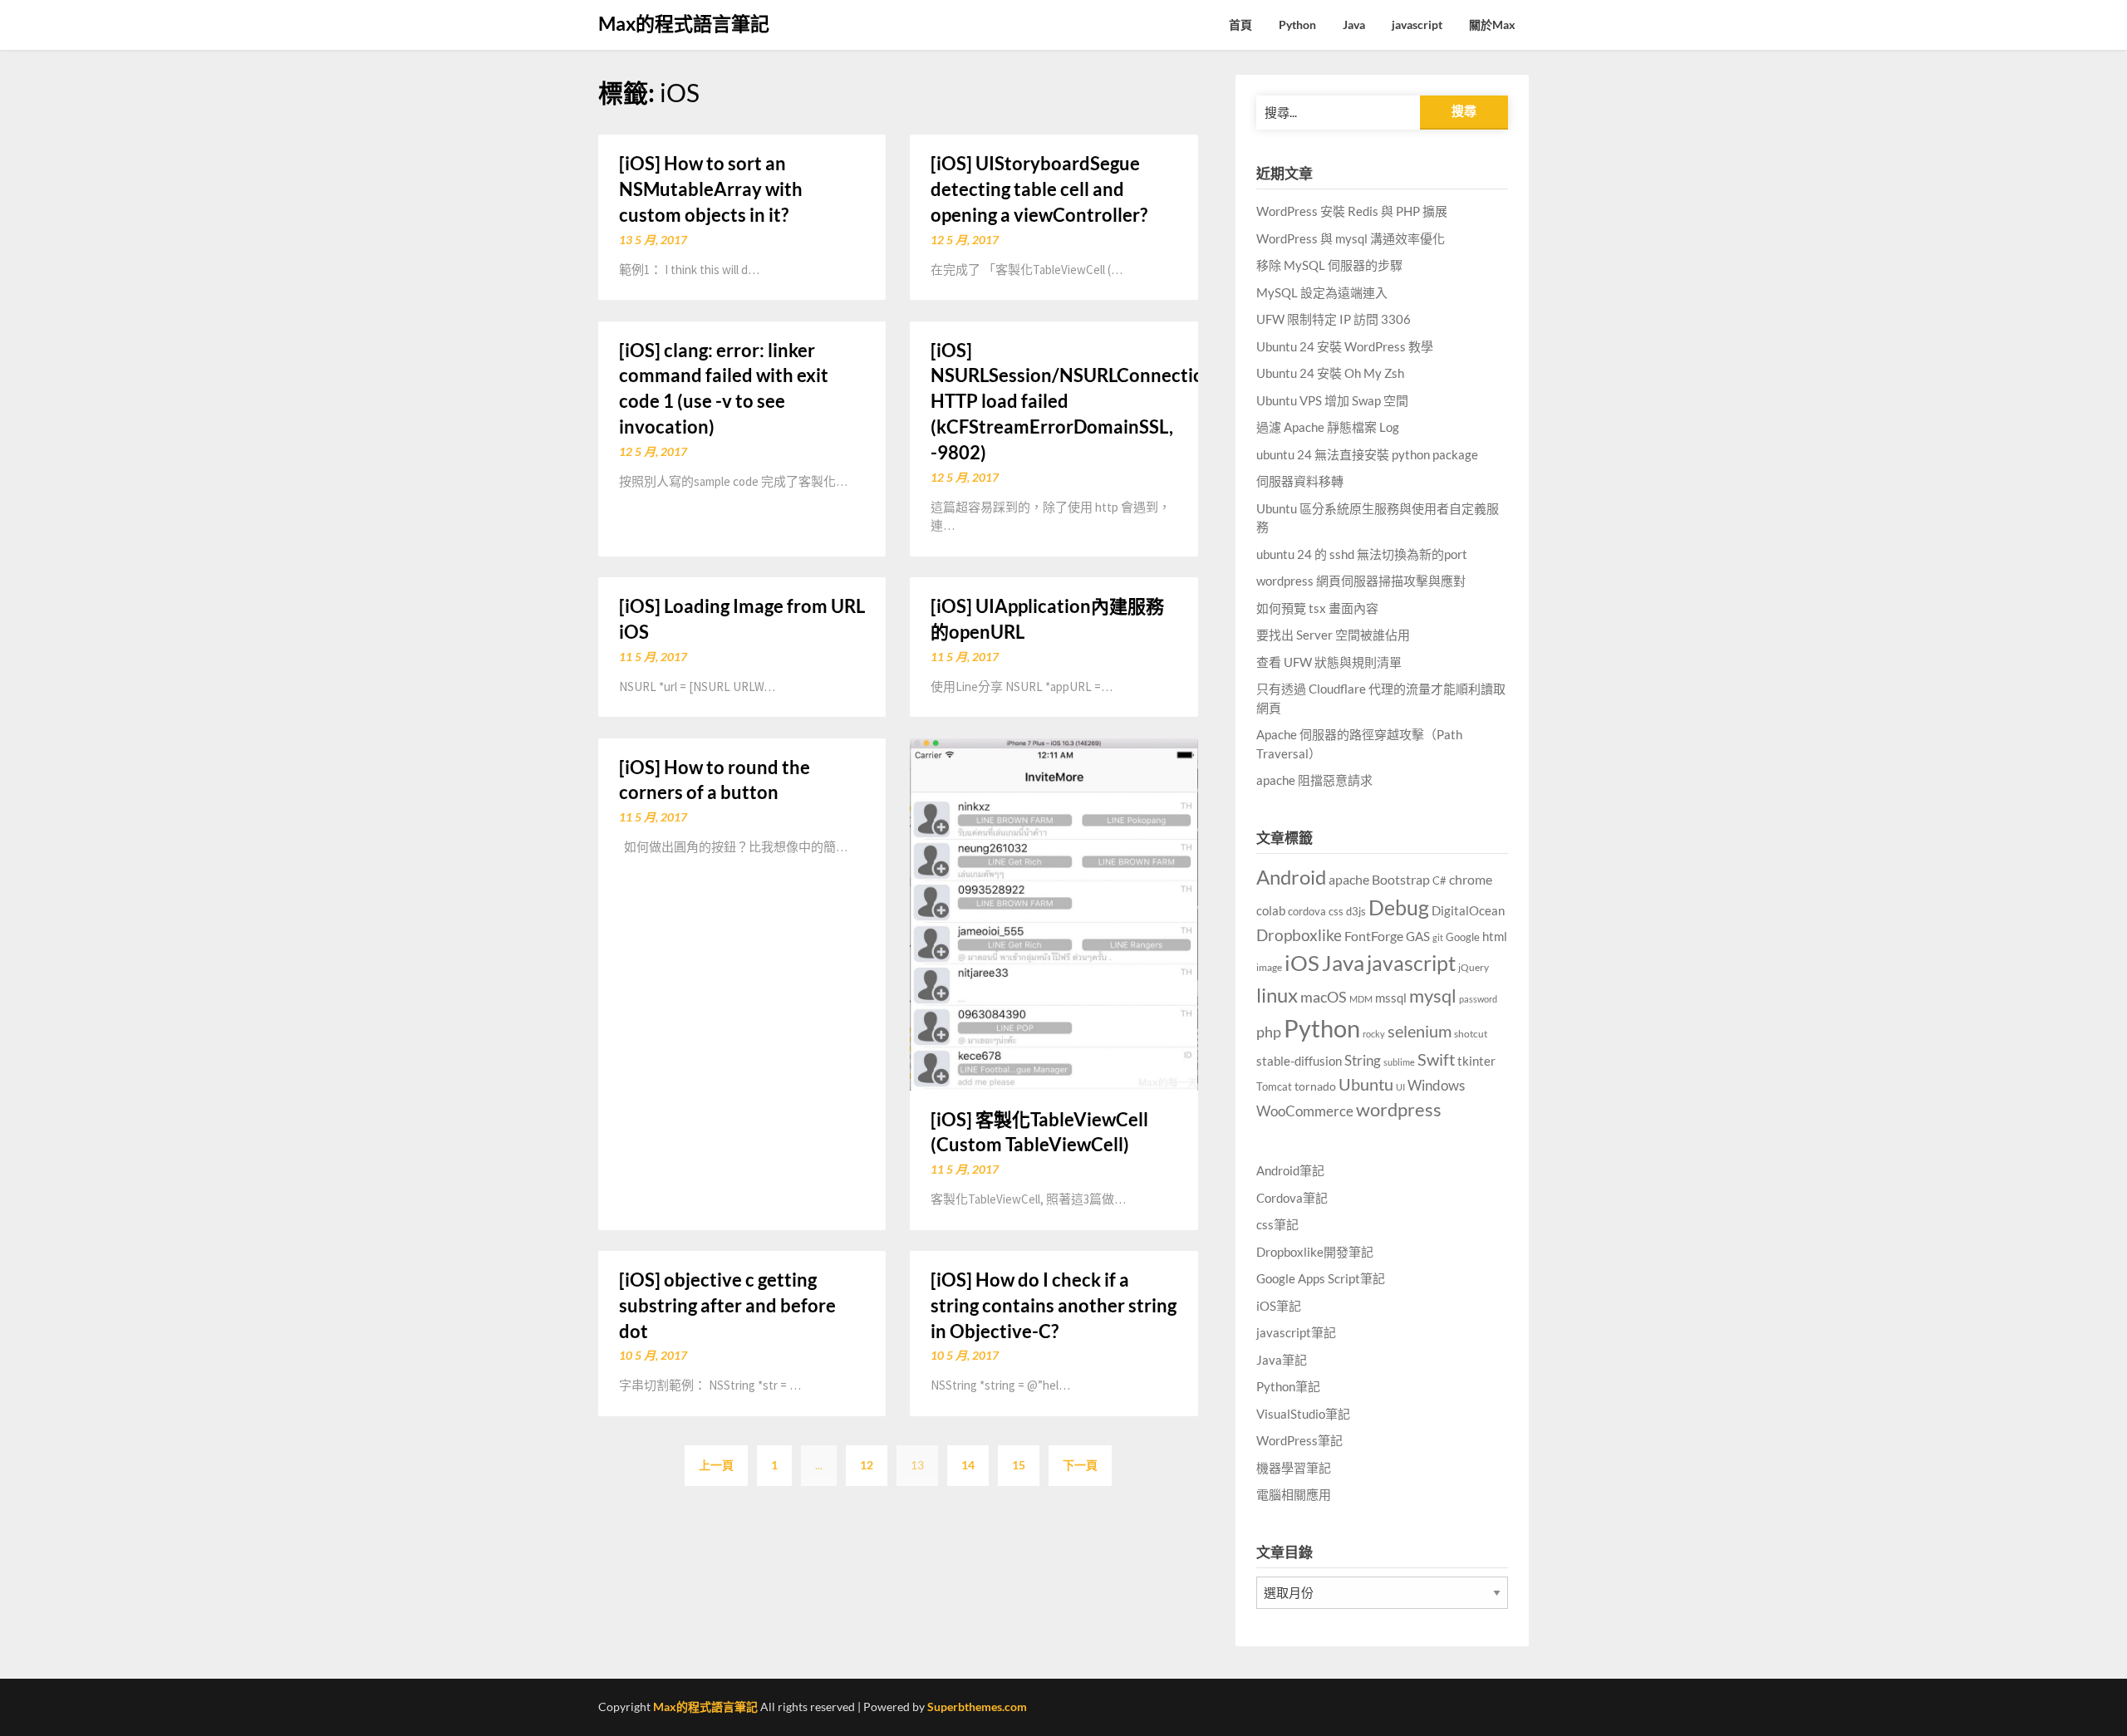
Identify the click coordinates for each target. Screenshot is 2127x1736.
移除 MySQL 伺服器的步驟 (1329, 265)
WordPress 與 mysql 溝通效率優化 (1351, 238)
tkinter (1476, 1061)
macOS (1324, 997)
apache (1349, 880)
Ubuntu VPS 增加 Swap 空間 (1332, 400)
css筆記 (1277, 1224)
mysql (1433, 996)
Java (1354, 25)
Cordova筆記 (1292, 1198)
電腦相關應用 (1294, 1494)
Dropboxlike (1299, 935)
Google (1463, 937)
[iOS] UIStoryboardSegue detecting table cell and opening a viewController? (1039, 189)
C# (1439, 880)
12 (867, 1465)
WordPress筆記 (1299, 1440)
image (1269, 967)
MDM (1361, 999)
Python (1297, 25)
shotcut (1471, 1034)
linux (1277, 995)
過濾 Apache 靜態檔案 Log (1328, 427)
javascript (1417, 25)
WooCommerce (1305, 1111)
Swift (1436, 1059)
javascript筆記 (1296, 1332)
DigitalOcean (1468, 910)
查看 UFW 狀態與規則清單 (1329, 662)
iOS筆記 (1279, 1306)
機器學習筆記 (1294, 1468)
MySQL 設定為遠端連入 (1322, 292)
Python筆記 (1288, 1386)
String (1363, 1061)
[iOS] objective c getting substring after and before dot (727, 1305)
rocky (1374, 1034)
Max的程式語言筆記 (684, 23)
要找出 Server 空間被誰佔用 (1333, 635)
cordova (1307, 911)
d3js (1356, 911)
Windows (1436, 1085)
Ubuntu (1366, 1084)
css (1336, 911)
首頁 (1240, 25)
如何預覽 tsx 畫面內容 (1317, 608)
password (1478, 999)
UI (1400, 1087)
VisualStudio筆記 (1303, 1414)
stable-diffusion (1299, 1061)
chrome (1471, 879)
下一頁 (1080, 1465)
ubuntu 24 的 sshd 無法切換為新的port (1362, 554)
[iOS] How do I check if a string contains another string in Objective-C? (1054, 1305)
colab (1271, 911)
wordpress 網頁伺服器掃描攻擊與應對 (1361, 581)
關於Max (1492, 25)
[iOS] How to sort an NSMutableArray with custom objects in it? (711, 189)
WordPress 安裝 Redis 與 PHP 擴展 (1352, 211)
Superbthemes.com (977, 1707)
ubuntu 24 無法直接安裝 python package (1367, 454)
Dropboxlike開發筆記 (1315, 1252)
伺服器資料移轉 (1300, 481)
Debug (1399, 907)
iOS (1302, 963)
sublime (1399, 1062)
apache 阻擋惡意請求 (1314, 780)
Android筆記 (1290, 1170)
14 (968, 1465)
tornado (1315, 1086)
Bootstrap (1401, 880)
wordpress (1399, 1109)
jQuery (1474, 967)
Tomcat (1274, 1086)
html (1495, 936)
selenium (1420, 1031)
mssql (1391, 998)
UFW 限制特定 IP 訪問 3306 (1334, 319)
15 (1019, 1465)
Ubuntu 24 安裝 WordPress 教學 (1345, 346)
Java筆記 (1282, 1360)
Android (1291, 877)
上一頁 (716, 1465)
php (1269, 1032)
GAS (1418, 936)
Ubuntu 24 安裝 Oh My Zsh (1330, 373)
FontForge (1374, 936)
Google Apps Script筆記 (1321, 1278)
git (1438, 937)
